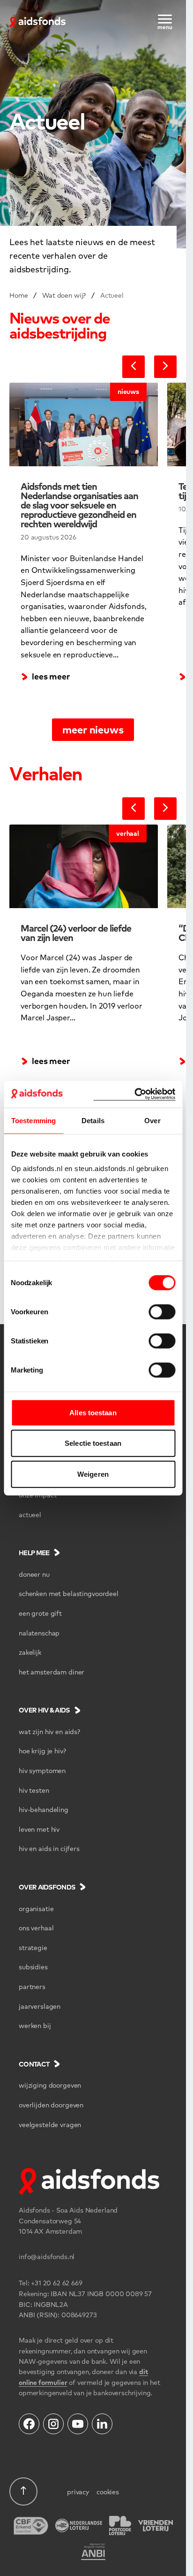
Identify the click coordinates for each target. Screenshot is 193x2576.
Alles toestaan (93, 1412)
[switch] (162, 1311)
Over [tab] (152, 1120)
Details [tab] (93, 1120)
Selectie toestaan (93, 1443)
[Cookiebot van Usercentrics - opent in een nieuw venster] (134, 1094)
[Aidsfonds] (37, 21)
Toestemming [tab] (33, 1120)
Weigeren (93, 1474)
